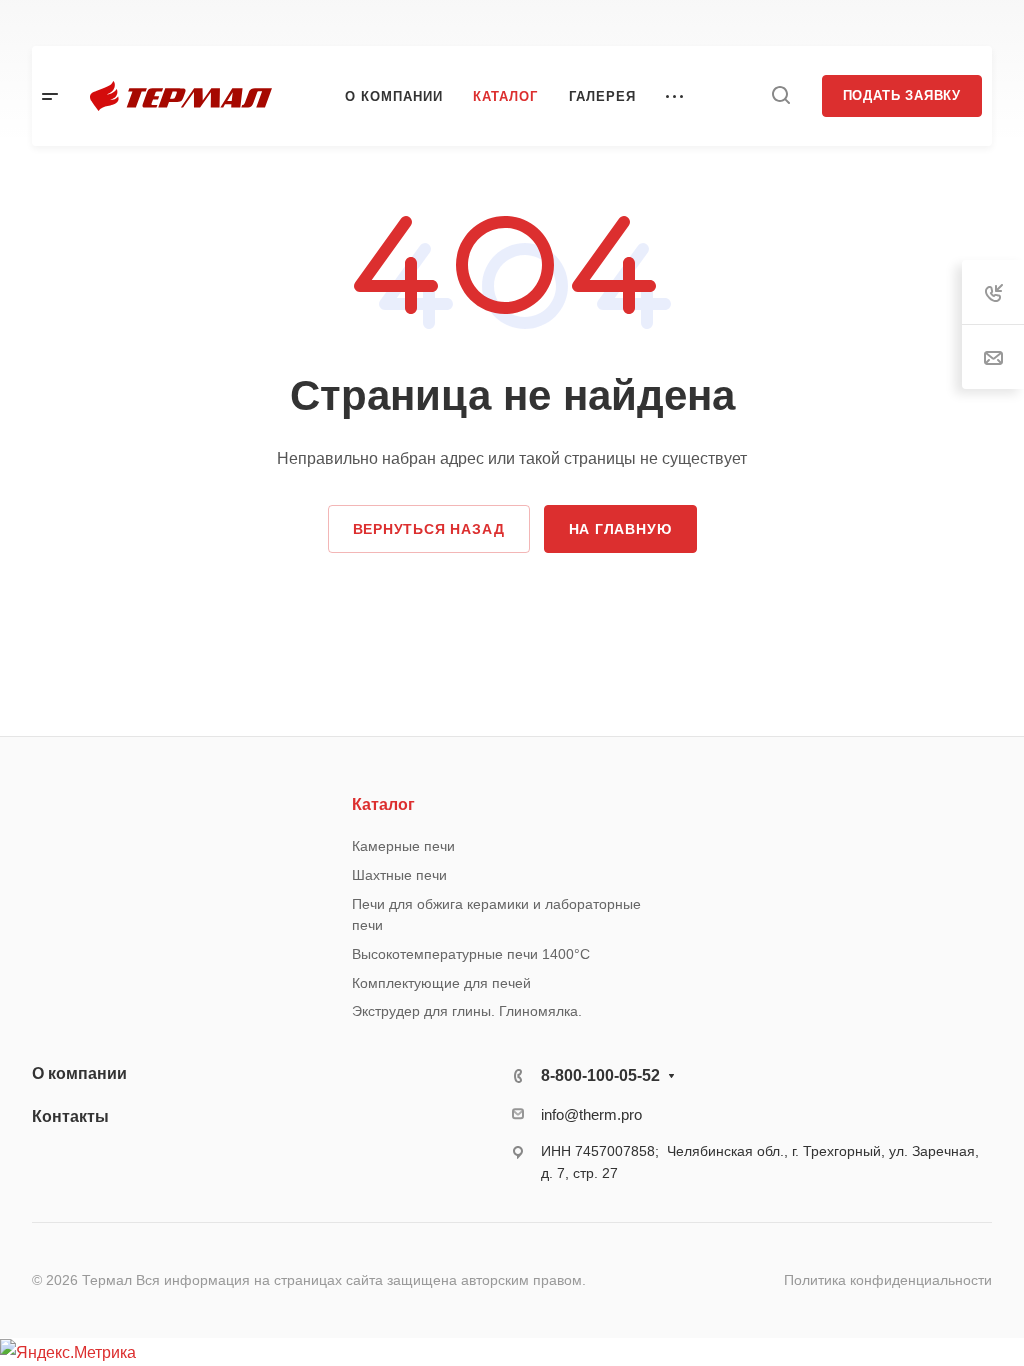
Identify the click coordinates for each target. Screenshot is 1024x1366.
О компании (79, 1073)
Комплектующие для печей (441, 983)
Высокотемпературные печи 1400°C (471, 954)
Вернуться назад (429, 529)
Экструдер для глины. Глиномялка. (467, 1011)
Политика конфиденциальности (888, 1280)
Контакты (70, 1116)
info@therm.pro (591, 1114)
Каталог (383, 804)
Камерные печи (403, 846)
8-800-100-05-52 (600, 1075)
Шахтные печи (399, 875)
